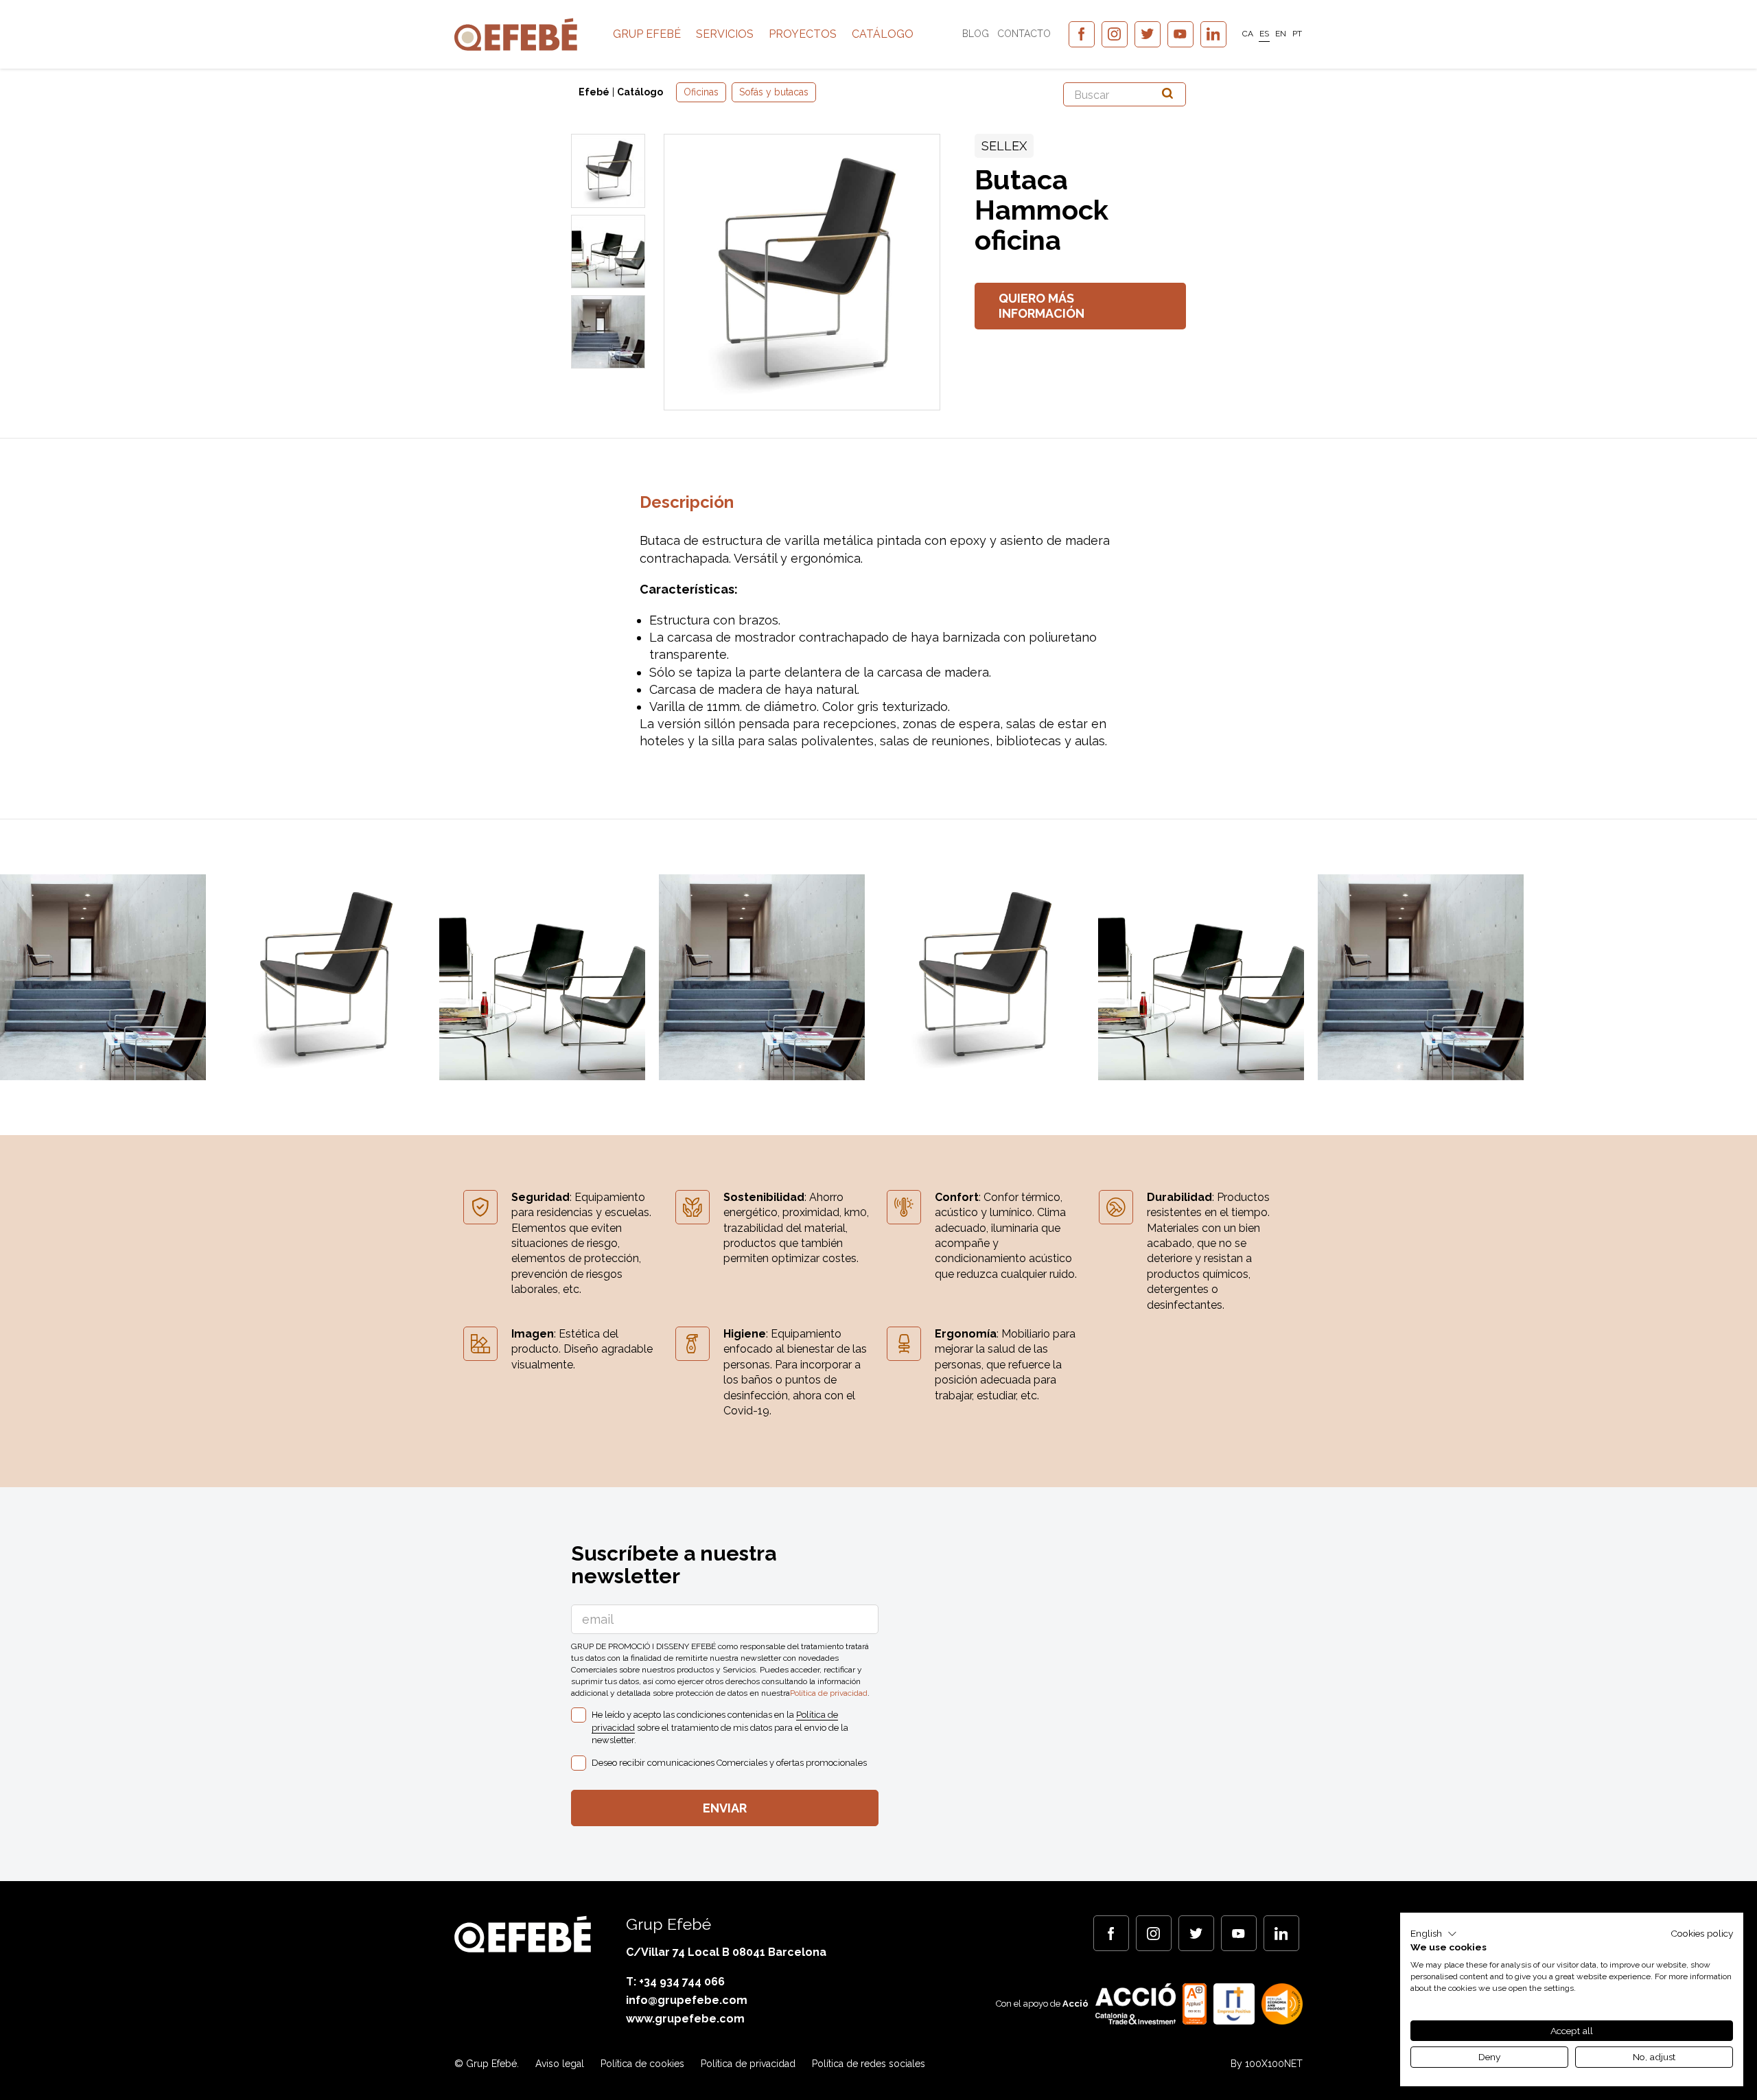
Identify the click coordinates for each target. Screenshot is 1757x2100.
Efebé (594, 92)
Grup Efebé (647, 34)
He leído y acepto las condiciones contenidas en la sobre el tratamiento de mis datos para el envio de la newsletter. (720, 1727)
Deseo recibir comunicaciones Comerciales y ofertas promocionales (729, 1763)
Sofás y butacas (774, 92)
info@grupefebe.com (687, 2000)
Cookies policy (1702, 1933)
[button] (1434, 1934)
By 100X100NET (1267, 2064)
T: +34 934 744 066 (675, 1982)
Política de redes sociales (869, 2064)
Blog (976, 34)
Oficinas (701, 92)
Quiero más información (1042, 306)
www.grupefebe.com (685, 2019)
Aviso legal (560, 2064)
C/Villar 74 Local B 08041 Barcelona (726, 1952)
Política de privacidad (829, 1693)
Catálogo (883, 34)
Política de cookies (642, 2064)
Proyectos (803, 34)
